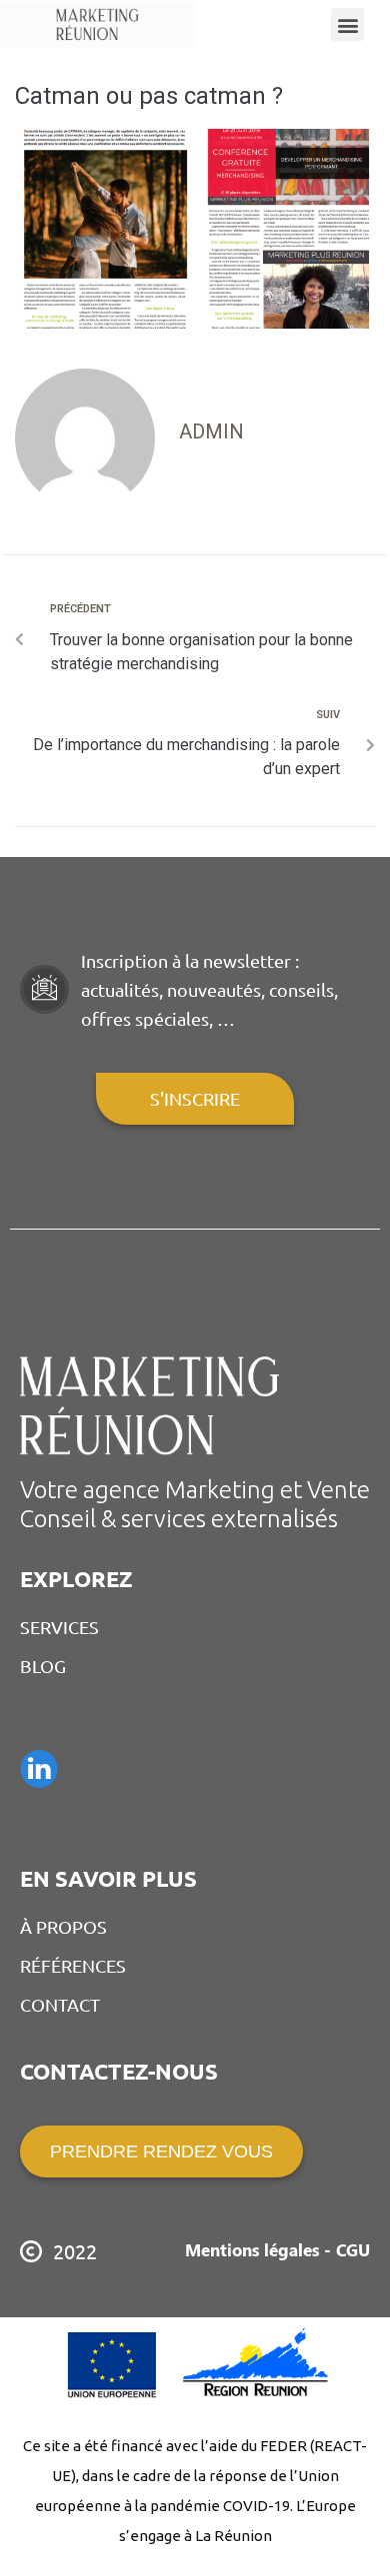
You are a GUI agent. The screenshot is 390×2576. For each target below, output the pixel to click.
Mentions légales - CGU (277, 2249)
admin (211, 431)
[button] (347, 24)
